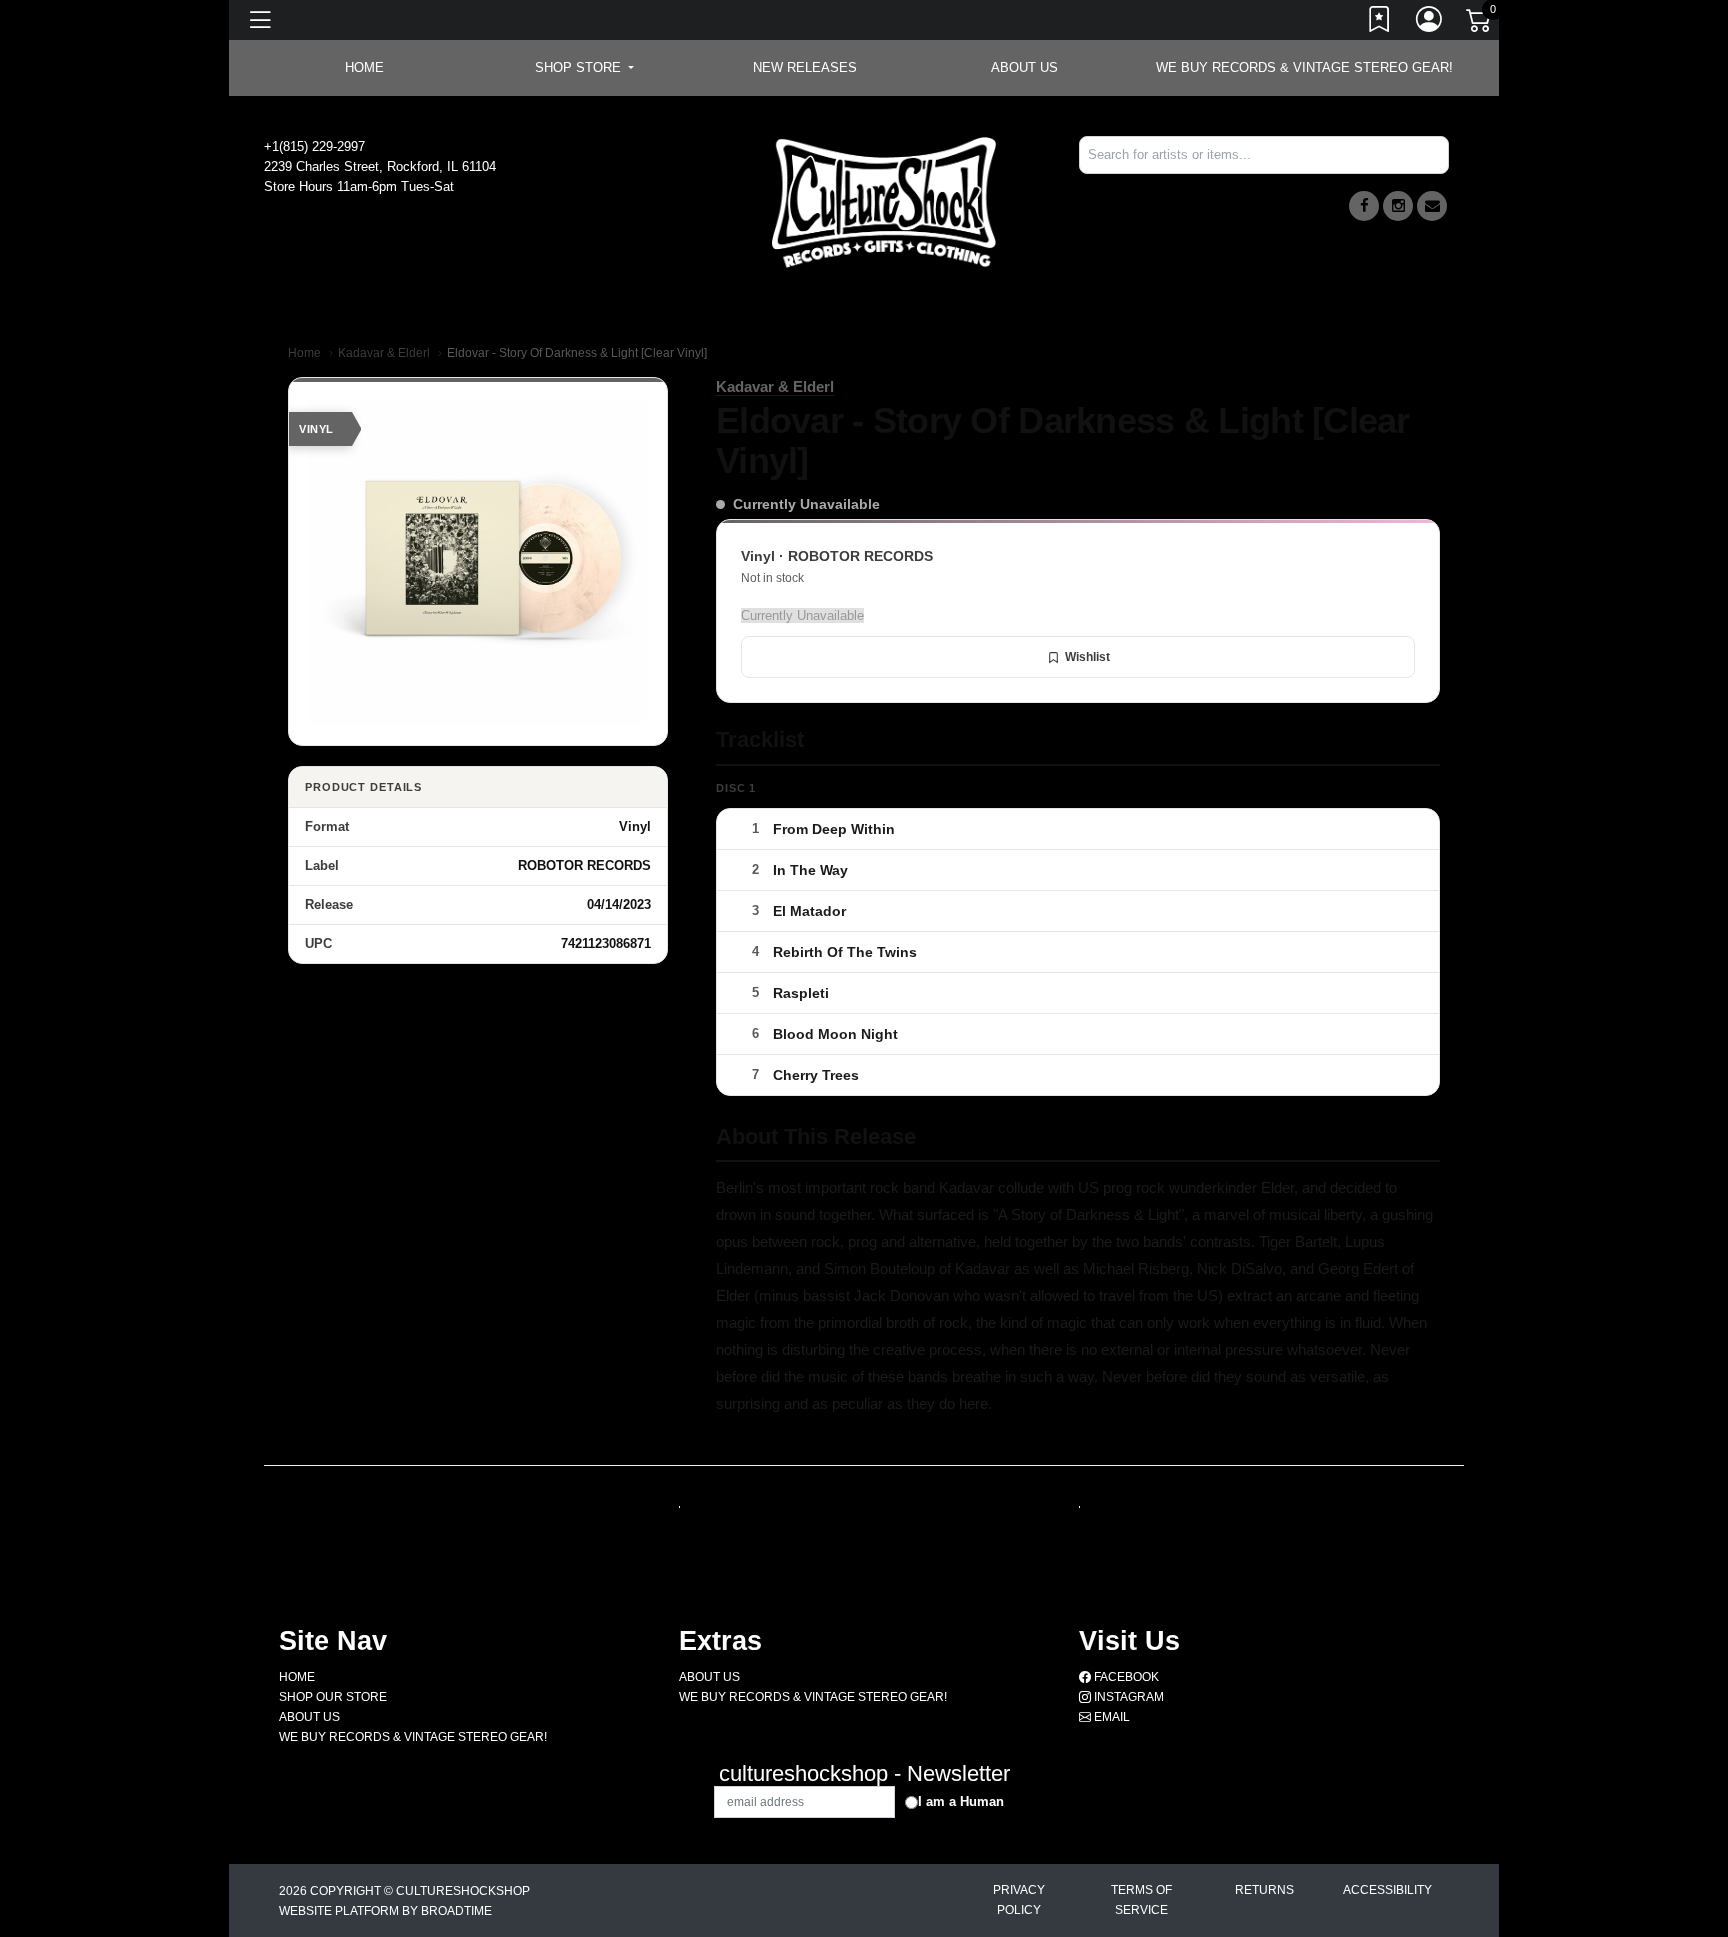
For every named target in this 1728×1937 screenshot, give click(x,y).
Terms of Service (1141, 1900)
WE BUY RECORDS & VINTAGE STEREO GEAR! (1304, 67)
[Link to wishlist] (1380, 23)
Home (304, 353)
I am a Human (961, 1801)
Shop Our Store (333, 1697)
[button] (584, 68)
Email (1110, 1717)
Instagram (1127, 1697)
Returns (1264, 1890)
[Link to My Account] (1430, 23)
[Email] (1432, 206)
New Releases (805, 67)
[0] (1480, 24)
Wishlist (1087, 657)
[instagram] (1398, 206)
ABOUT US (1024, 67)
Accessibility (1387, 1890)
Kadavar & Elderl (384, 353)
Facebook (1125, 1677)
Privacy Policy (1019, 1900)
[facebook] (1364, 206)
